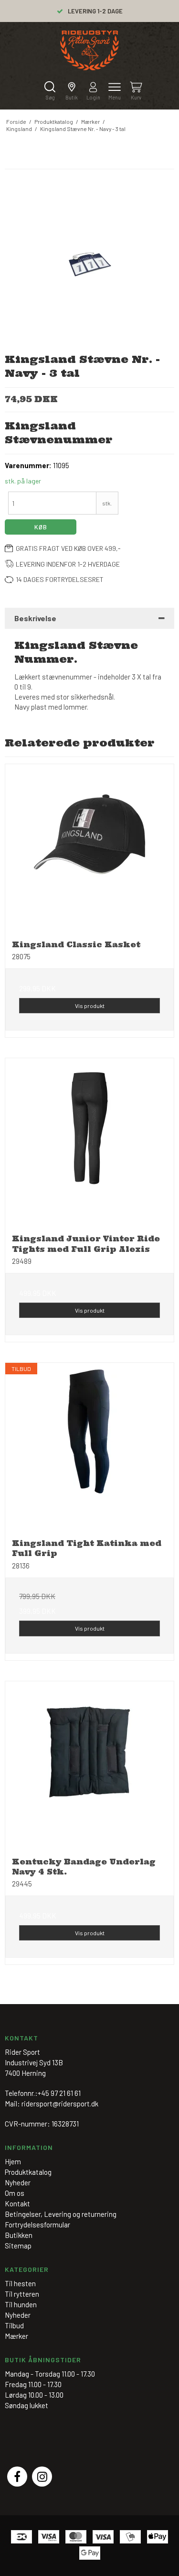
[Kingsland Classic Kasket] (89, 849)
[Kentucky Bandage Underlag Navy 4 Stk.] (89, 1766)
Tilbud (14, 2325)
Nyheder (18, 2315)
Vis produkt (90, 1006)
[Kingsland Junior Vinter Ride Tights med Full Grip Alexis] (89, 1143)
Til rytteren (22, 2294)
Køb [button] (41, 527)
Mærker (16, 2336)
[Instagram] (42, 2477)
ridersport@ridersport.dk (60, 2104)
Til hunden (21, 2304)
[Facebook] (17, 2477)
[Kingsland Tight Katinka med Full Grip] (89, 1447)
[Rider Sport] (89, 50)
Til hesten (20, 2283)
